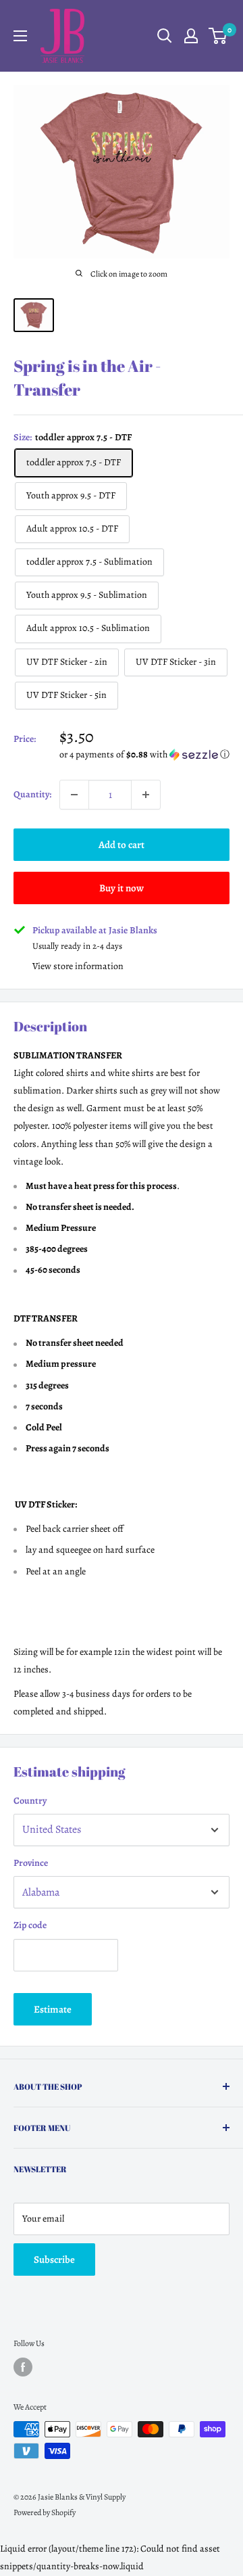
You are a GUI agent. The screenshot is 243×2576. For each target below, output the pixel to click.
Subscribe (54, 2259)
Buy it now (122, 888)
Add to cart (122, 845)
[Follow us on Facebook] (23, 2367)
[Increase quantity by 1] (146, 795)
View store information (78, 966)
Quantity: (32, 794)
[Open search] (165, 36)
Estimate (53, 2009)
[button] (144, 754)
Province (31, 1863)
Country (30, 1801)
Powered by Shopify (45, 2512)
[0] (218, 36)
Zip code (30, 1925)
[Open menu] (20, 36)
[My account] (191, 36)
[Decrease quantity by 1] (74, 795)
